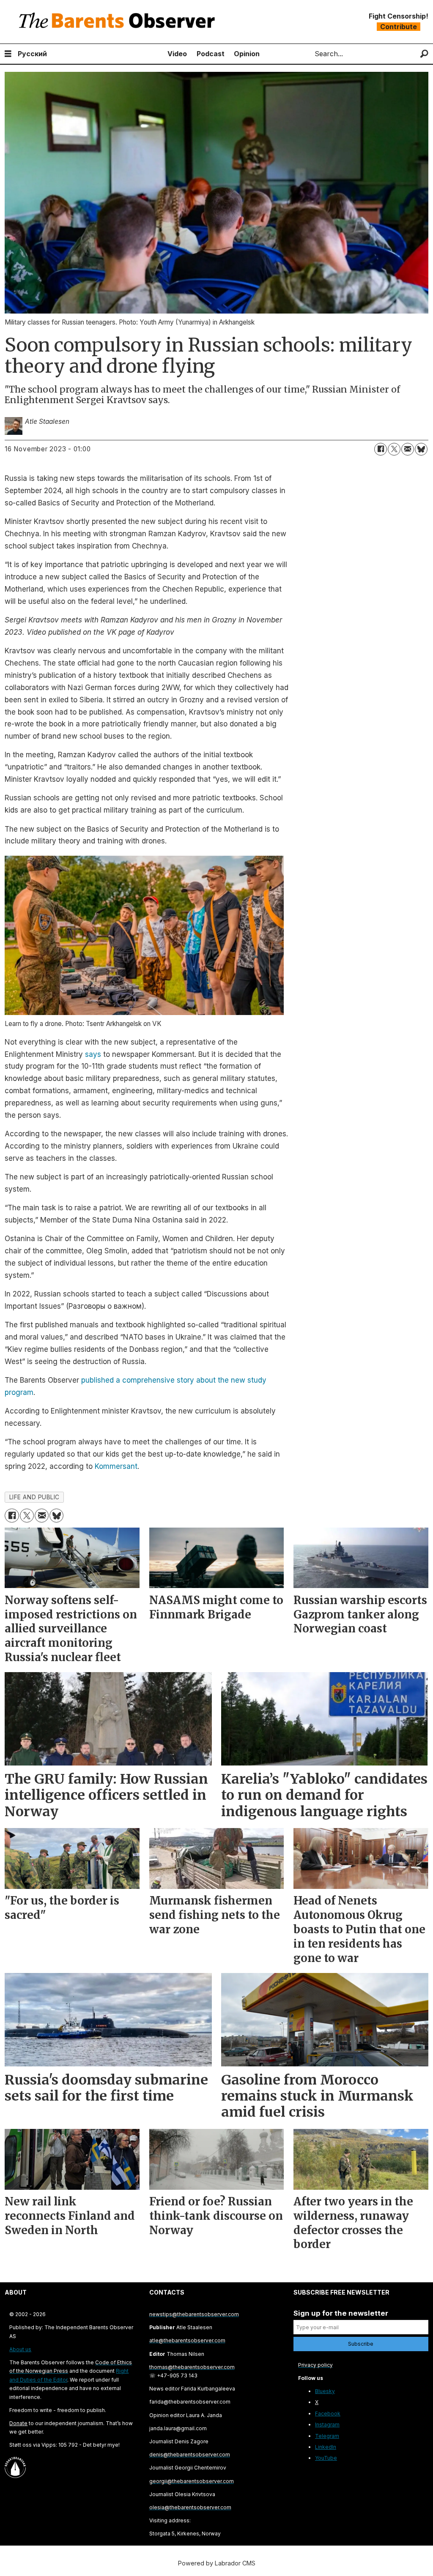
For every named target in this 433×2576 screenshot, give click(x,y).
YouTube (326, 2458)
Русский (32, 54)
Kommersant (116, 1466)
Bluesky (325, 2391)
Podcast (211, 54)
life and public (34, 1497)
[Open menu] (8, 54)
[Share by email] (408, 449)
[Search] (424, 54)
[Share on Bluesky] (421, 449)
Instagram (327, 2425)
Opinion (247, 54)
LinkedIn (326, 2447)
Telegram (327, 2436)
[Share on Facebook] (381, 449)
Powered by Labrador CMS (217, 2563)
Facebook (328, 2414)
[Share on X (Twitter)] (394, 449)
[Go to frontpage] (119, 22)
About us (20, 2349)
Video (177, 54)
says (93, 1054)
